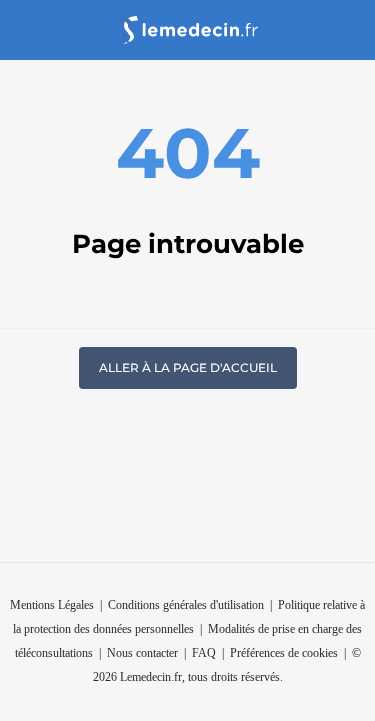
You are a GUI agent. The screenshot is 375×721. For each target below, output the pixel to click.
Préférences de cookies (284, 653)
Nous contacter (142, 653)
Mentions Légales (52, 605)
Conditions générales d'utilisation (186, 605)
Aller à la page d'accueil (188, 367)
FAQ (204, 653)
